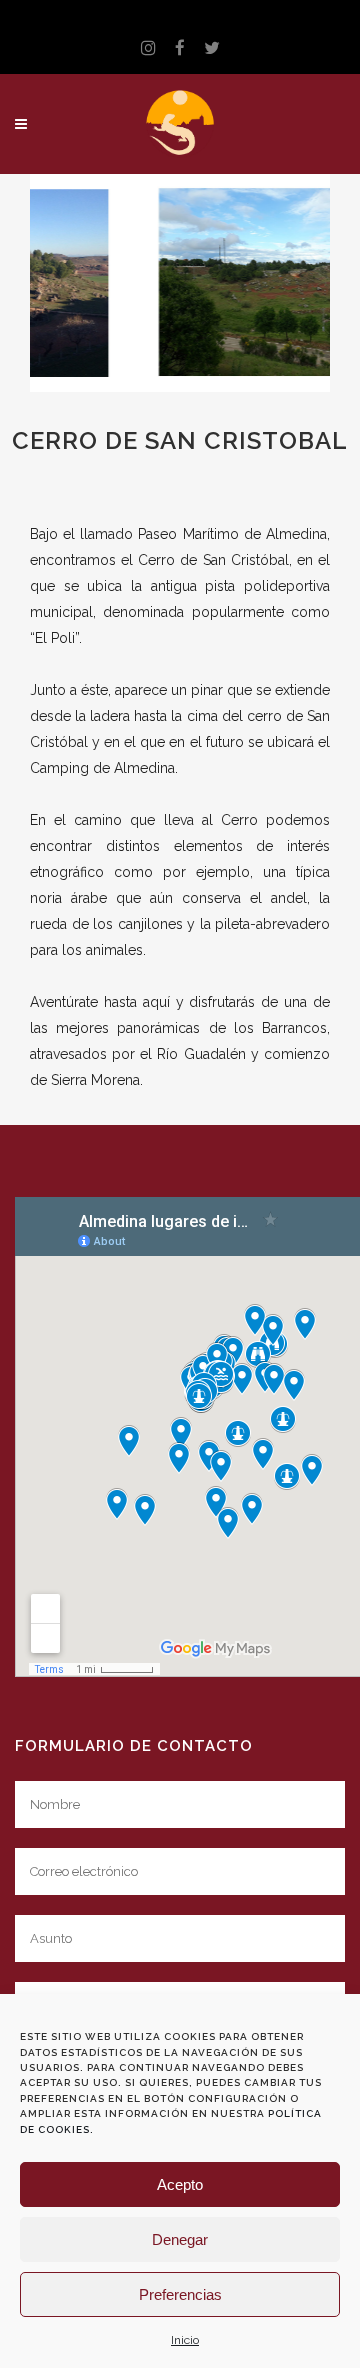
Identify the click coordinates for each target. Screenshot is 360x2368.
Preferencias (180, 2294)
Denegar (180, 2239)
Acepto (180, 2184)
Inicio (185, 2340)
